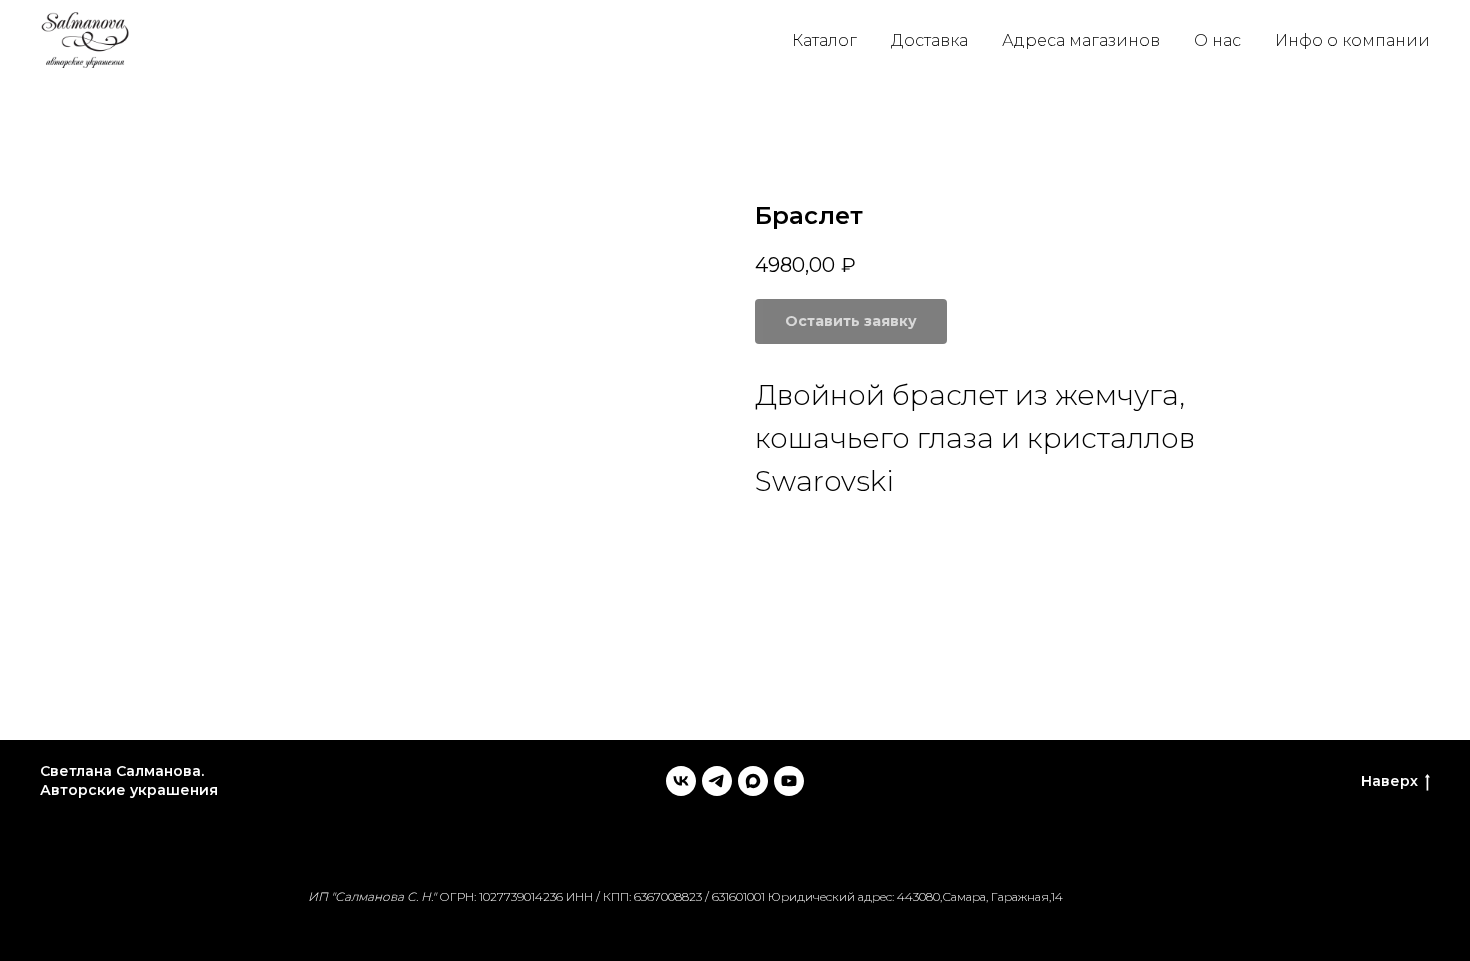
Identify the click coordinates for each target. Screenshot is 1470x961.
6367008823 (668, 896)
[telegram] (717, 781)
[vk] (681, 781)
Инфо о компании (1352, 40)
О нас (1217, 40)
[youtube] (789, 781)
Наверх (1389, 781)
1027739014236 (521, 896)
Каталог (824, 40)
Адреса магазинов (1081, 40)
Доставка (929, 40)
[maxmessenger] (753, 781)
